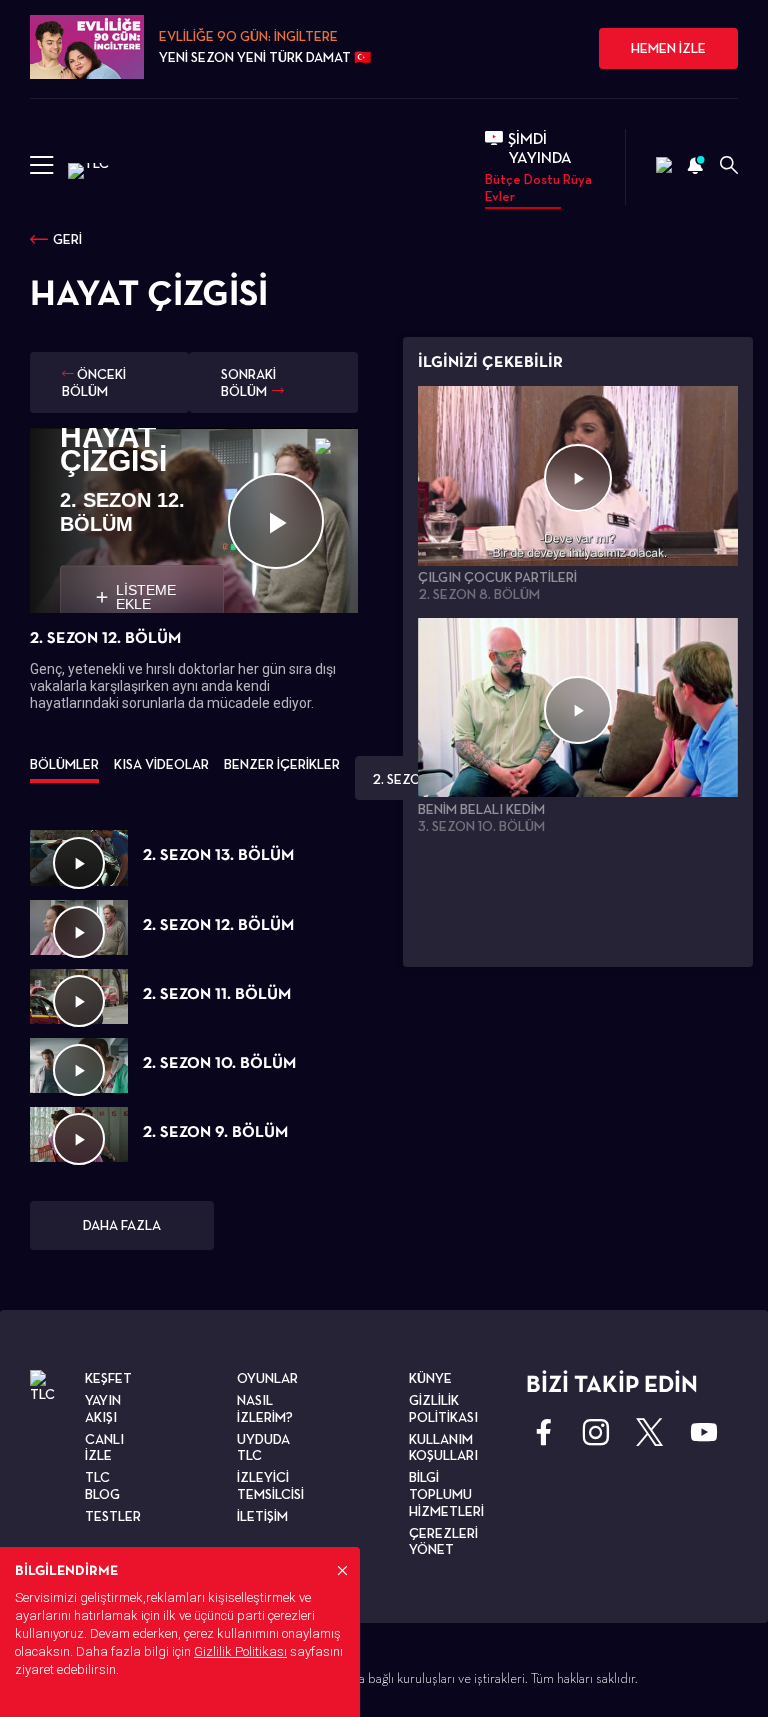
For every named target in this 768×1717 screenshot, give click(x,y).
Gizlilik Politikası (240, 1651)
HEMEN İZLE (668, 48)
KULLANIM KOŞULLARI (443, 1447)
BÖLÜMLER (64, 764)
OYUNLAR (267, 1378)
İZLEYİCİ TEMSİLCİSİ (270, 1485)
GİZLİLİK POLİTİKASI (443, 1408)
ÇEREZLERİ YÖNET (443, 1541)
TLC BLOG (102, 1485)
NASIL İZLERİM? (265, 1408)
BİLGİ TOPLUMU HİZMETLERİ (446, 1494)
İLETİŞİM (262, 1516)
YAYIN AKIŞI (103, 1408)
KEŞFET (108, 1378)
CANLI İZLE (104, 1447)
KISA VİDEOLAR (161, 764)
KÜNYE (430, 1378)
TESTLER (113, 1516)
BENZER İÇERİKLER (282, 764)
